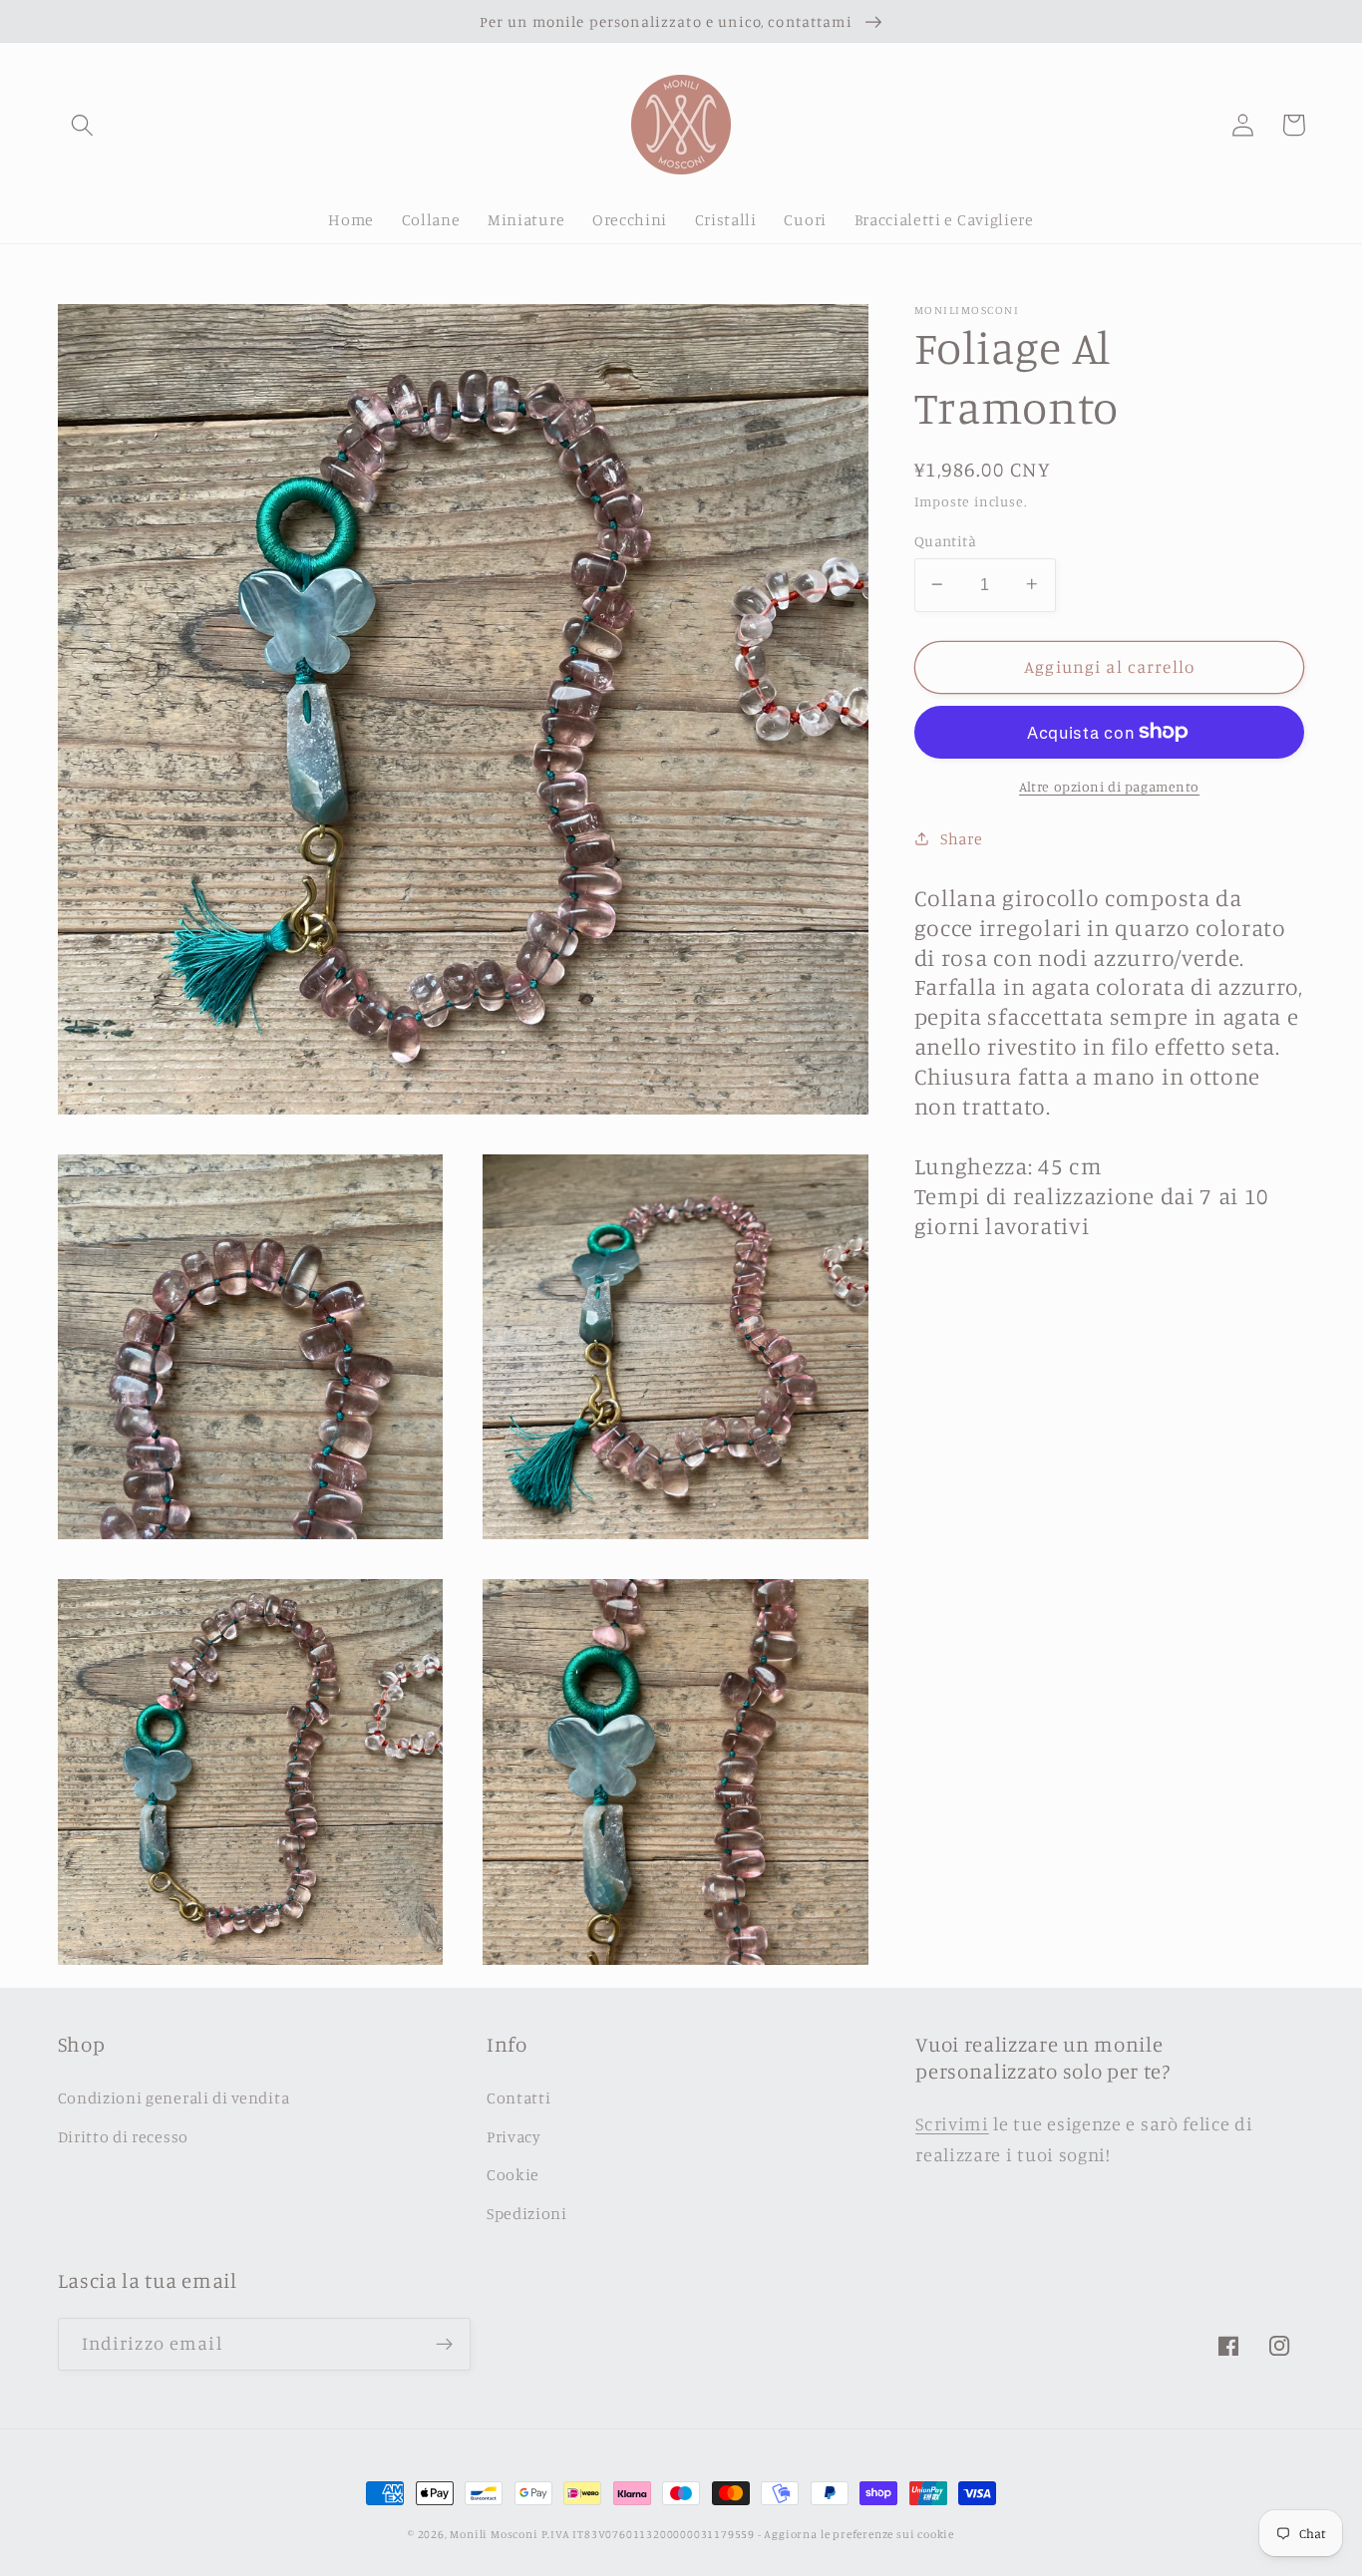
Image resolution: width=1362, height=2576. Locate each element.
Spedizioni (527, 2213)
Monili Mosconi (494, 2534)
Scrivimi (952, 2123)
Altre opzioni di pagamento (1109, 785)
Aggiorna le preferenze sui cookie (859, 2534)
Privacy (514, 2136)
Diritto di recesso (123, 2136)
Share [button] (961, 837)
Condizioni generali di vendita (174, 2097)
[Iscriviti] (444, 2345)
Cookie (513, 2174)
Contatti (519, 2097)
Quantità (946, 540)
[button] (83, 125)
